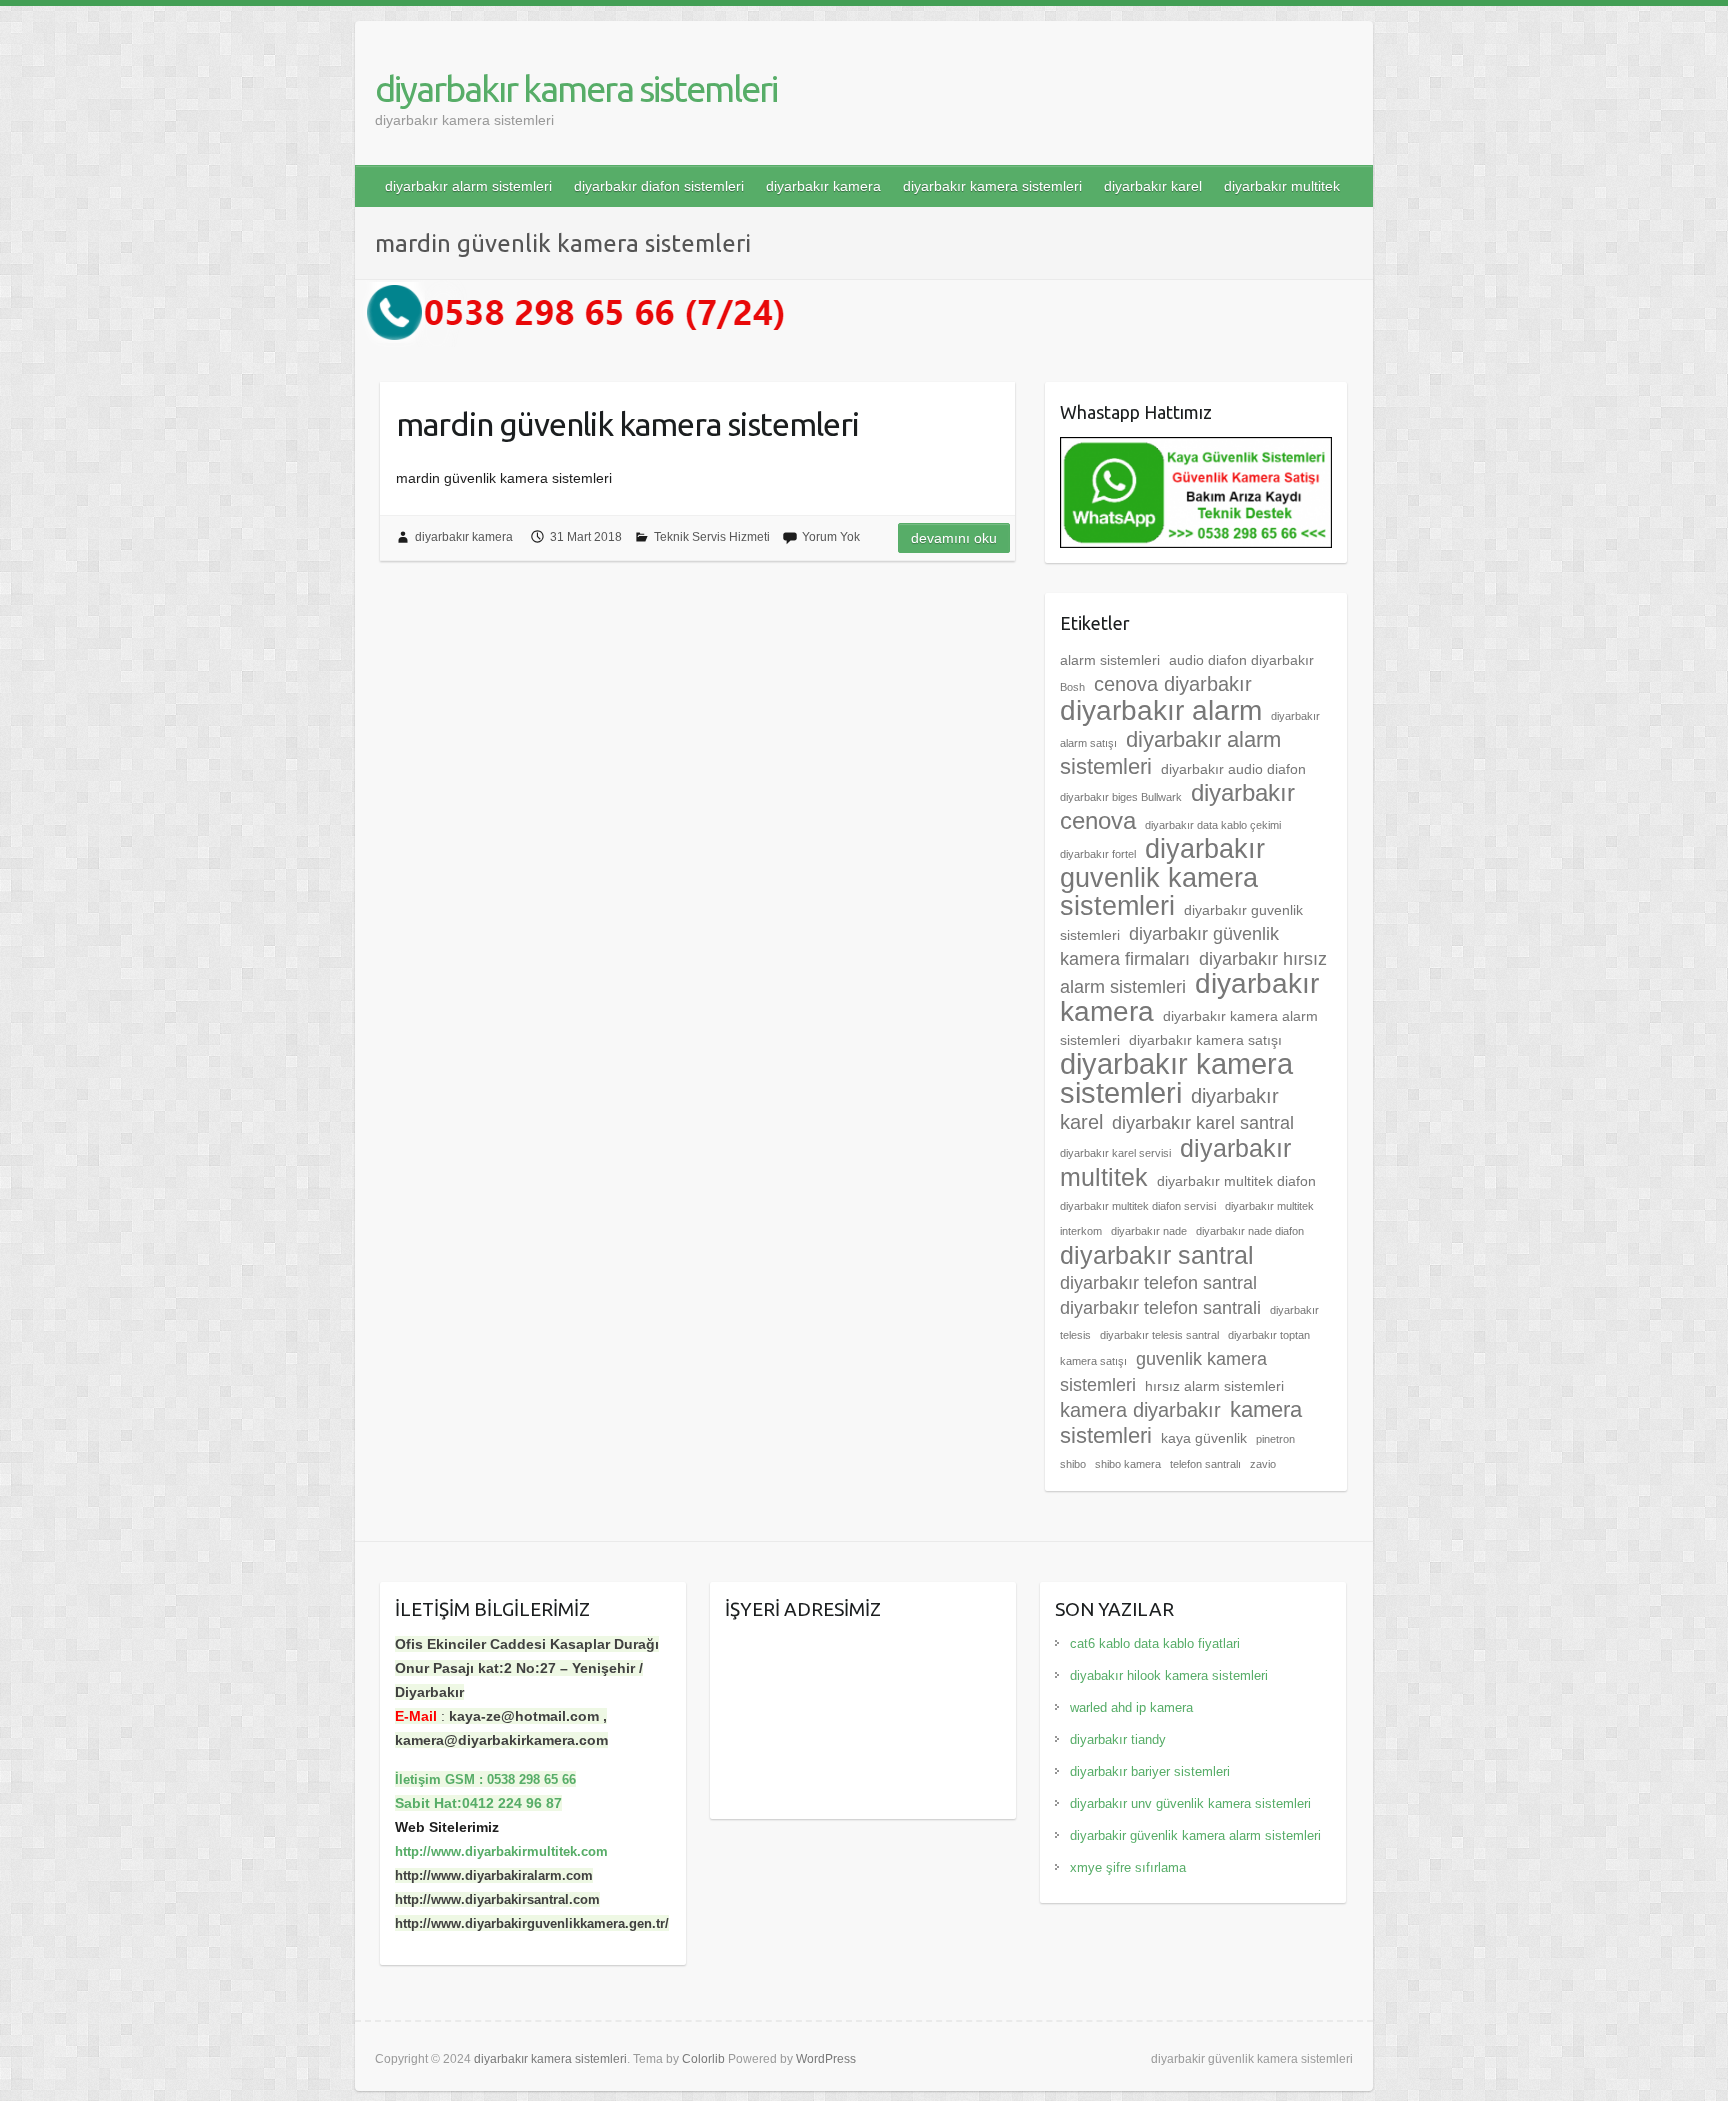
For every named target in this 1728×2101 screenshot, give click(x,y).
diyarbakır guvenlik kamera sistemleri (1162, 877)
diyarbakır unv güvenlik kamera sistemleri (1190, 1803)
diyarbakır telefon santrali (1160, 1308)
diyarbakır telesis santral (1159, 1335)
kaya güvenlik (1204, 1438)
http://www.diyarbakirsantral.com (497, 1899)
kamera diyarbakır (1140, 1410)
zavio (1263, 1464)
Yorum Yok (831, 537)
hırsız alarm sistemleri (1214, 1386)
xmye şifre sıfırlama (1128, 1867)
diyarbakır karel (1153, 186)
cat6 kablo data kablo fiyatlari (1155, 1643)
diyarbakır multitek (1282, 186)
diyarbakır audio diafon (1233, 769)
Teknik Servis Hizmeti (712, 537)
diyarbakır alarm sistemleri (468, 186)
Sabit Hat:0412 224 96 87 (478, 1803)
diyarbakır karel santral (1203, 1123)
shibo (1073, 1464)
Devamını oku (954, 538)
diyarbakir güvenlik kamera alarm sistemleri (1195, 1835)
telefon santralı (1205, 1464)
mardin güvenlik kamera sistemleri (627, 424)
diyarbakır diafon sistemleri (659, 186)
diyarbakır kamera (823, 186)
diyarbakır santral (1157, 1255)
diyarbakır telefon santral (1158, 1283)
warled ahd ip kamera (1131, 1707)
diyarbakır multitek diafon (1236, 1181)
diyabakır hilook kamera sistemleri (1169, 1675)
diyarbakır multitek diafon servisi (1138, 1206)
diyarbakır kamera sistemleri (576, 88)
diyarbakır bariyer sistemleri (1150, 1771)
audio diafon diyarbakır (1241, 660)
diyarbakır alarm (1161, 710)
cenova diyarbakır (1173, 684)
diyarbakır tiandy (1118, 1739)
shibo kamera (1128, 1464)
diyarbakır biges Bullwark (1121, 797)
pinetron (1275, 1439)
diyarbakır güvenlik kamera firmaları (1169, 946)
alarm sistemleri (1110, 660)
